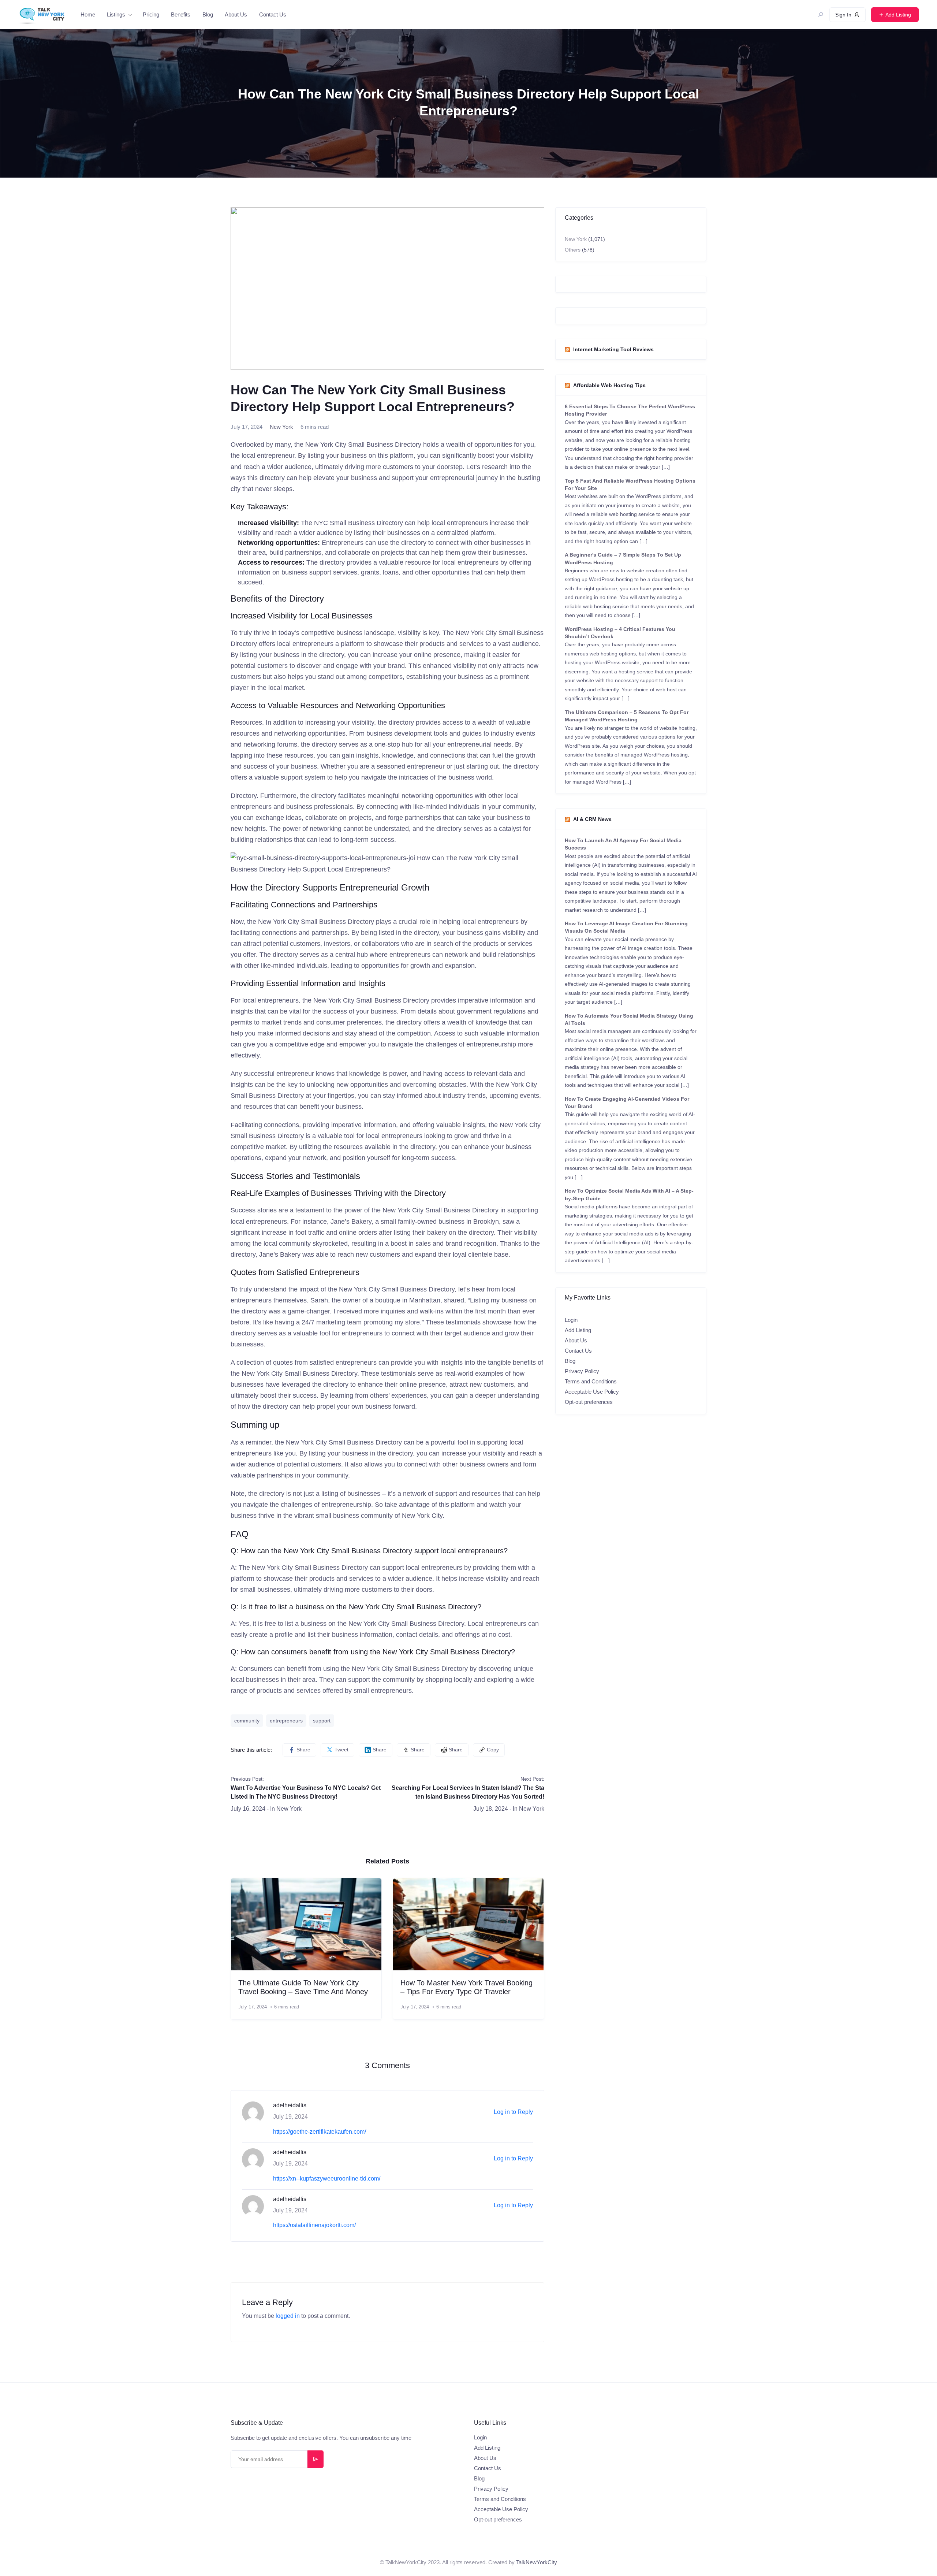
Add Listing (578, 1330)
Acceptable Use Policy (592, 1392)
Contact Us (273, 14)
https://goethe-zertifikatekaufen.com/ (320, 2132)
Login (571, 1320)
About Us (236, 14)
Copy (493, 1750)
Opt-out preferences (589, 1402)
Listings (116, 14)
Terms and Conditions (591, 1381)
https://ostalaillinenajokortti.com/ (314, 2225)
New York (281, 427)
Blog (208, 14)
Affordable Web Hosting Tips (609, 385)
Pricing (151, 14)
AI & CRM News (592, 819)
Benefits (181, 14)
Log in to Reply (513, 2112)
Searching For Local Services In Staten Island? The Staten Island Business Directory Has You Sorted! (468, 1792)
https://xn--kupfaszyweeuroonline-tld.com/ (327, 2179)
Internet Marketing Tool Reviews (613, 349)
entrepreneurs (286, 1721)
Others (573, 250)
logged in (288, 2316)
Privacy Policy (582, 1371)
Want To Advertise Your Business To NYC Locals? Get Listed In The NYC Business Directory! (306, 1792)
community (247, 1721)
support (322, 1721)
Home (88, 14)
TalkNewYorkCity (537, 2562)
